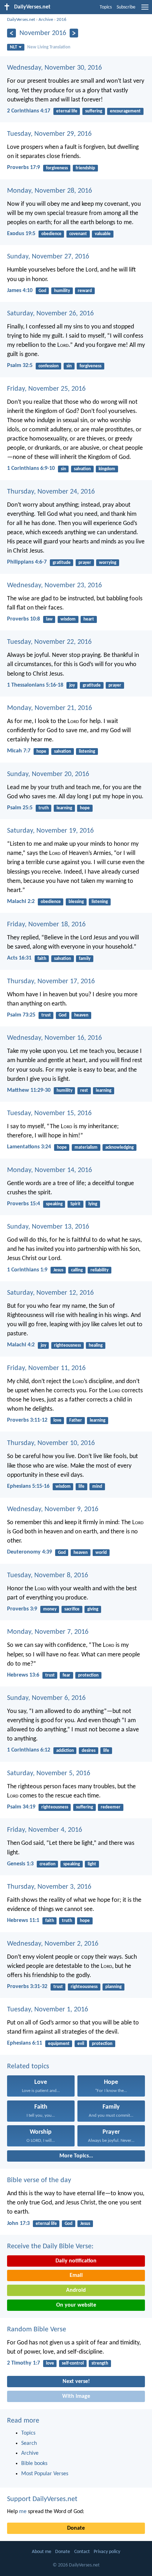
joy (72, 685)
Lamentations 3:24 (29, 1147)
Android (76, 2290)
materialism (86, 1147)
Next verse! (76, 2382)
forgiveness (57, 168)
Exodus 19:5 (21, 234)
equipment (59, 2044)
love (57, 1420)
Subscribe (126, 7)
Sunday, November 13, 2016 (48, 1227)
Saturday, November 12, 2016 (50, 1293)
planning (113, 1987)
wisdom (68, 619)
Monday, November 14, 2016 (49, 1170)
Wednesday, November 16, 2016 (54, 1038)
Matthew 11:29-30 (29, 1090)
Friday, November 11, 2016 (46, 1368)
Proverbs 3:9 (22, 1609)
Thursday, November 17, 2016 (51, 981)
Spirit (75, 1204)
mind (97, 1487)
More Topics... (76, 2156)
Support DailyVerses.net (42, 2499)
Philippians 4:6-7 (27, 562)
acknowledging (119, 1147)
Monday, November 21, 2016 (49, 708)
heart (89, 619)
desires (89, 1751)
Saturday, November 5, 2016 (49, 1773)
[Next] (74, 33)
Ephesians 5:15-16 (28, 1486)
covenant (78, 234)
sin (69, 366)
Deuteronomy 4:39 (30, 1552)
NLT (13, 47)
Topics (106, 7)
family (85, 959)
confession (49, 366)
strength (100, 2363)
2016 (62, 20)
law (49, 619)
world (101, 1553)
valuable (103, 234)
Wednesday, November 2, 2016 (53, 1944)
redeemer (111, 1807)
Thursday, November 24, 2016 (51, 492)
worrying (108, 563)
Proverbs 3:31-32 (27, 1987)
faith (42, 959)
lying (93, 1204)
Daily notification (76, 2261)
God (42, 291)
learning (64, 808)
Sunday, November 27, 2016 (48, 257)
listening (87, 751)
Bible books (34, 2464)
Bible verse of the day (39, 2180)
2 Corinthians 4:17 (29, 111)
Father (76, 1420)
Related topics (28, 2067)
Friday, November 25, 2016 (46, 389)
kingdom (107, 469)
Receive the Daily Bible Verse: (50, 2246)
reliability (100, 1270)
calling (77, 1270)
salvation (82, 469)
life (81, 1487)
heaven (81, 1015)
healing (96, 1345)
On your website (76, 2305)
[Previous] (11, 33)
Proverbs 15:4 (24, 1204)
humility (62, 291)
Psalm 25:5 (20, 808)
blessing (76, 902)
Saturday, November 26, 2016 (50, 314)
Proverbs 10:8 (24, 619)
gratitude (62, 563)
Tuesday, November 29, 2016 (49, 134)
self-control (73, 2363)
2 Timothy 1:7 (24, 2363)
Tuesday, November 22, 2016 (49, 642)
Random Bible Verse (37, 2330)
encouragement (125, 111)
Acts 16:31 (19, 958)
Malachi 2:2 (21, 902)
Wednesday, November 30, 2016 (54, 68)
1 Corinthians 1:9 (27, 1270)
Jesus (58, 1270)
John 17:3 (18, 2224)
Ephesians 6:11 (25, 2043)
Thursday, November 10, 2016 (51, 1443)
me (23, 2512)
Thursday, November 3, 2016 (49, 1887)
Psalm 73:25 (21, 1015)
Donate (76, 2528)
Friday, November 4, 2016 (45, 1830)
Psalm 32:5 (20, 366)
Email (76, 2275)
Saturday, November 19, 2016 (50, 831)
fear (66, 1675)
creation (48, 1864)
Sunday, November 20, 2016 (48, 774)
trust (46, 1015)
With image (76, 2396)
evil (81, 2044)
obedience (51, 234)
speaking (54, 1204)
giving (93, 1609)
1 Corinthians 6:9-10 (31, 468)
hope (41, 751)
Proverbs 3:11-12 (27, 1420)
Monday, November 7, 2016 (48, 1632)
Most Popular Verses (45, 2474)
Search (29, 2443)
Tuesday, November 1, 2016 (48, 2010)
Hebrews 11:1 (23, 1921)
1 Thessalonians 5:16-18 (35, 685)
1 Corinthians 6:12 (29, 1750)
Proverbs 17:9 (24, 168)
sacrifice (72, 1609)
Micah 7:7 (19, 751)
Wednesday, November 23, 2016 (54, 585)
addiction (65, 1751)
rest (84, 1091)
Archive (46, 20)
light (92, 1864)
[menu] (145, 10)
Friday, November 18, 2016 (46, 925)
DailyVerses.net (21, 20)
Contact (82, 2552)
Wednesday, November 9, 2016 (53, 1509)
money (50, 1609)
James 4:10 (20, 291)
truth (44, 808)
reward (85, 291)
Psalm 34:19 (21, 1807)
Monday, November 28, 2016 (49, 191)
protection (88, 1675)
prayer (85, 563)
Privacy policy (107, 2552)
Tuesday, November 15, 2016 (49, 1113)
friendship (85, 168)
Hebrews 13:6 (23, 1675)
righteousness (68, 1345)
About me (42, 2552)
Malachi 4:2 (21, 1345)
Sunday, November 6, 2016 (46, 1698)
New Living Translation (49, 47)
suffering (94, 111)
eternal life (67, 111)
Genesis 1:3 (20, 1864)
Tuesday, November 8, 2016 (48, 1575)
